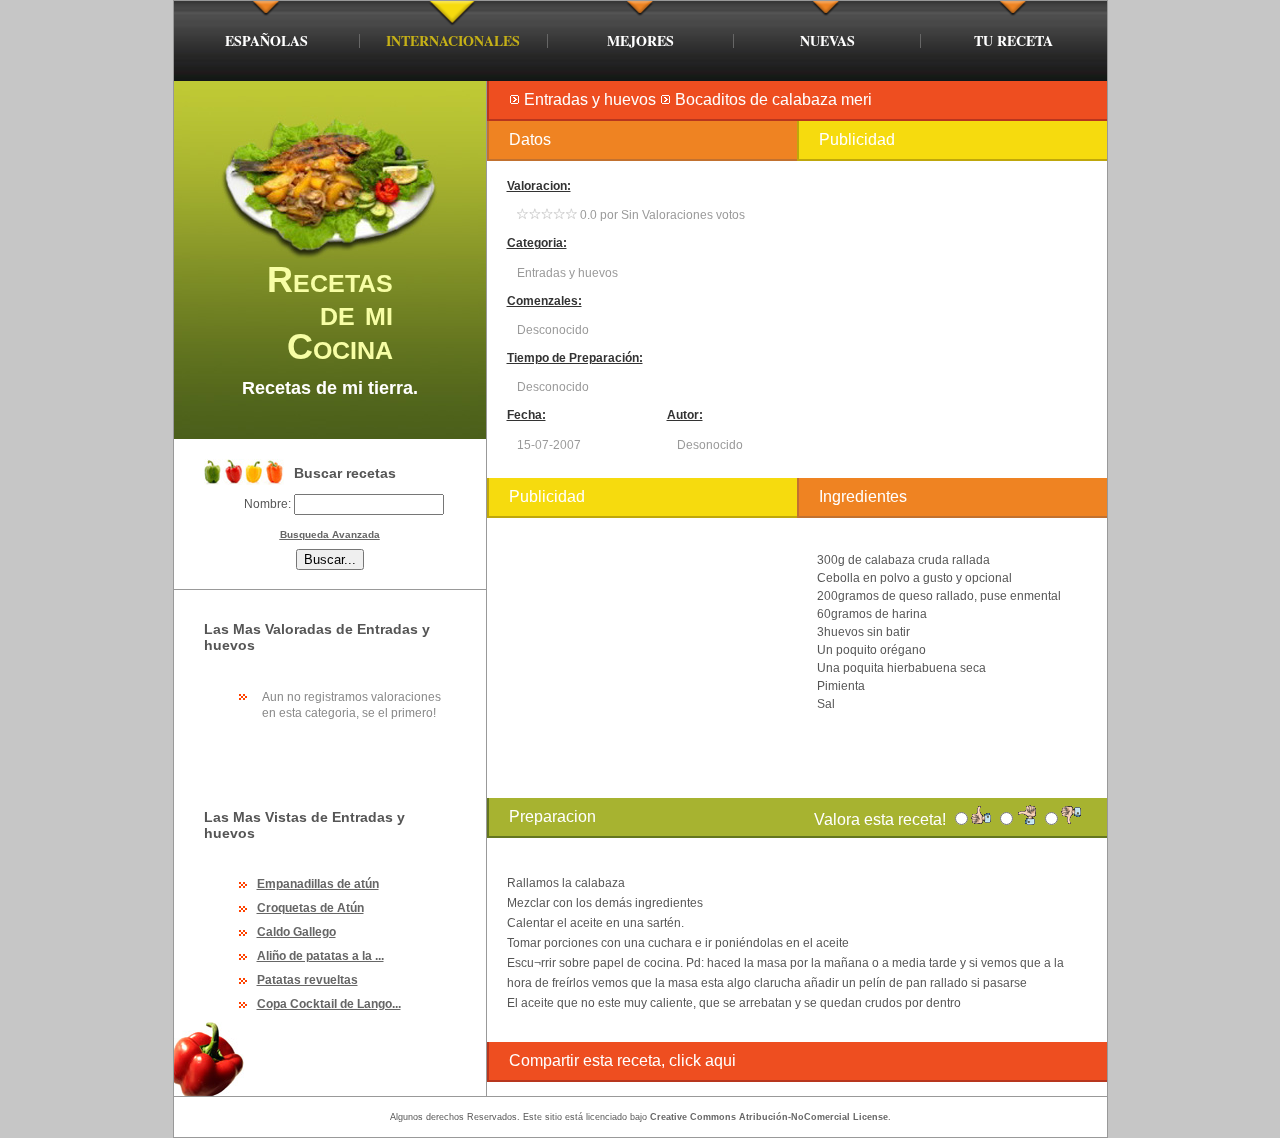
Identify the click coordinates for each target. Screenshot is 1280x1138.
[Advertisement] (952, 319)
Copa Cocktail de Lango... (329, 1004)
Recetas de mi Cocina (330, 313)
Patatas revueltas (307, 980)
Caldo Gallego (296, 932)
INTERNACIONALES (453, 40)
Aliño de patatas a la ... (320, 956)
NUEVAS (827, 40)
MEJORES (640, 40)
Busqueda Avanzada (330, 534)
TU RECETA (1013, 40)
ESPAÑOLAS (266, 40)
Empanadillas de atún (318, 884)
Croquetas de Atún (310, 908)
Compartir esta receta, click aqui (622, 1060)
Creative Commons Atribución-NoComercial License (769, 1117)
